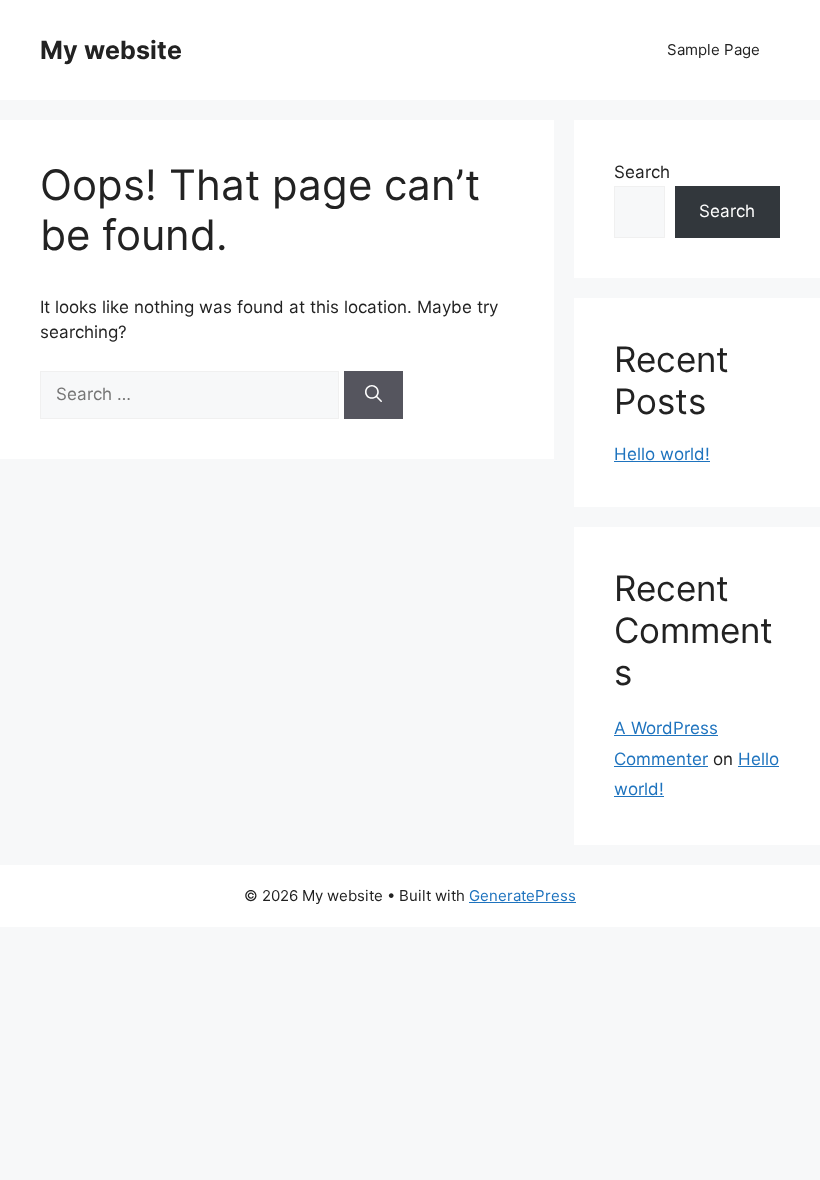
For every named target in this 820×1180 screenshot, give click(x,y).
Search (642, 172)
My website (111, 50)
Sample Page (713, 49)
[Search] (373, 395)
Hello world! (662, 454)
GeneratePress (522, 895)
